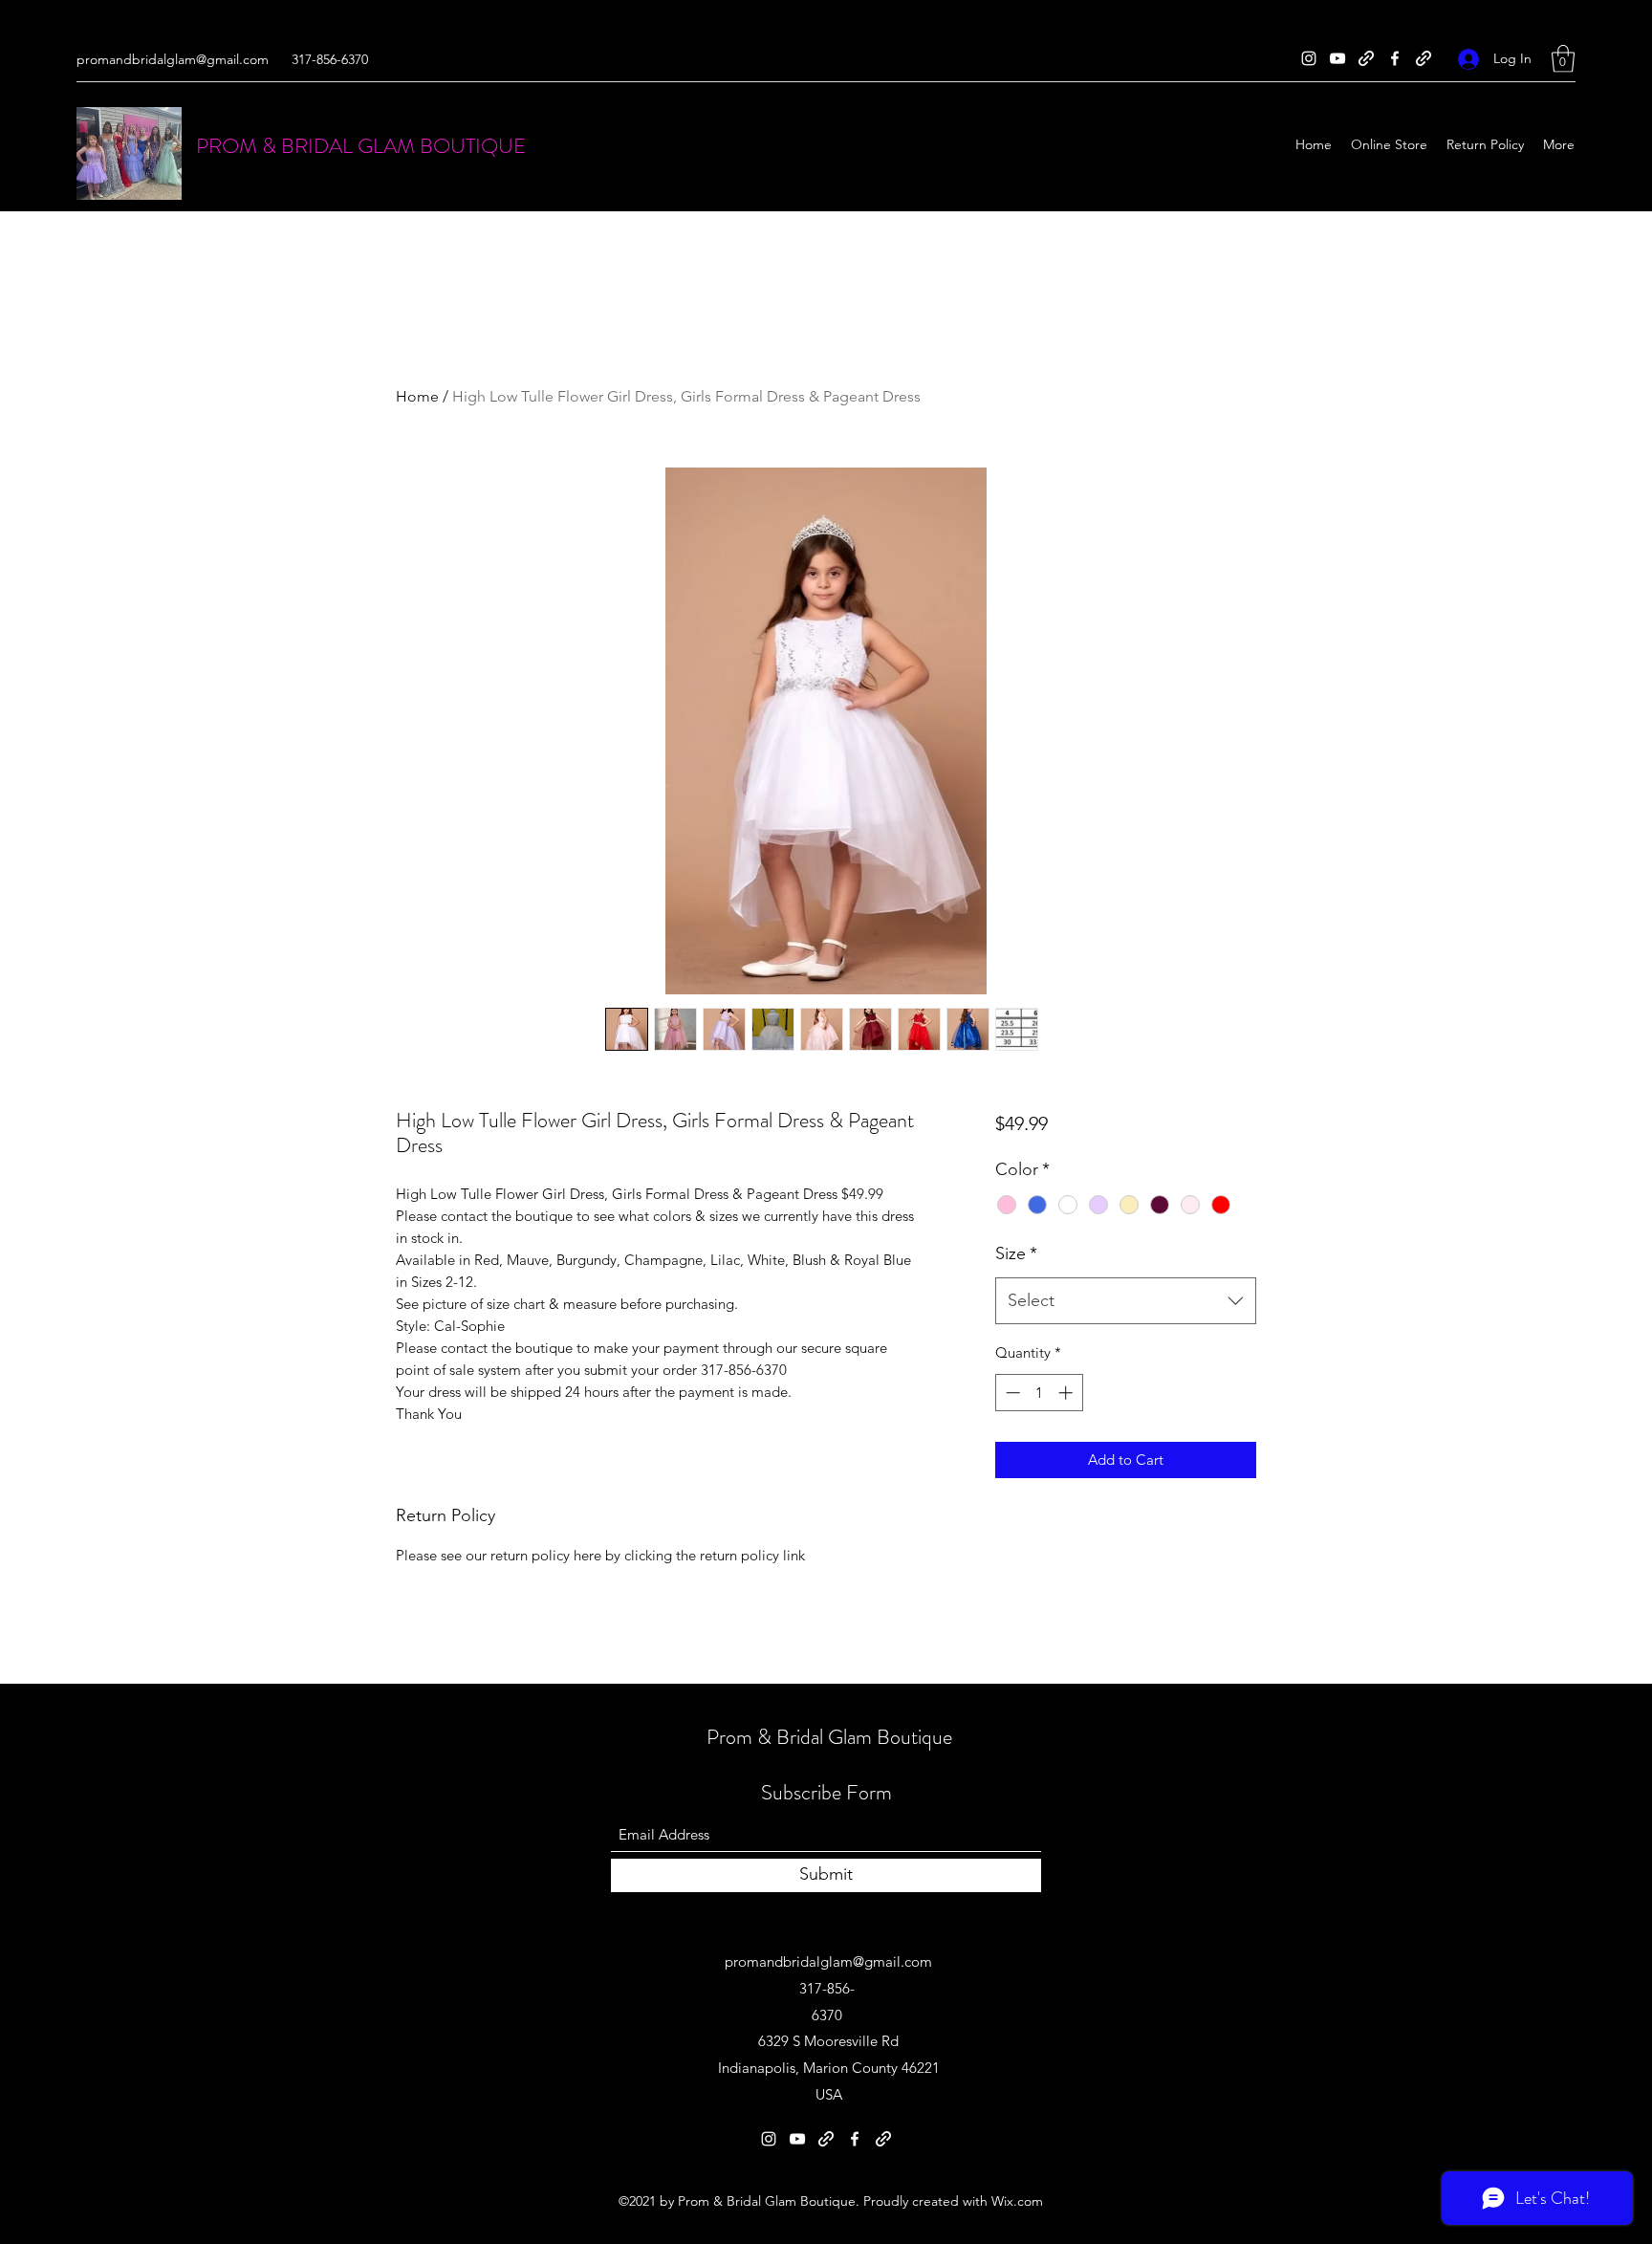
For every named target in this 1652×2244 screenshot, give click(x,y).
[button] (1563, 59)
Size (1016, 1253)
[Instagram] (1309, 58)
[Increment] (1067, 1393)
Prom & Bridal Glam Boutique (829, 1737)
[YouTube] (1337, 58)
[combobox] (1126, 1301)
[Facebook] (1395, 58)
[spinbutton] (1039, 1393)
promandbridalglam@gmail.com (173, 59)
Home (417, 396)
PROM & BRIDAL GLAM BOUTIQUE (361, 146)
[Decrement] (1011, 1393)
